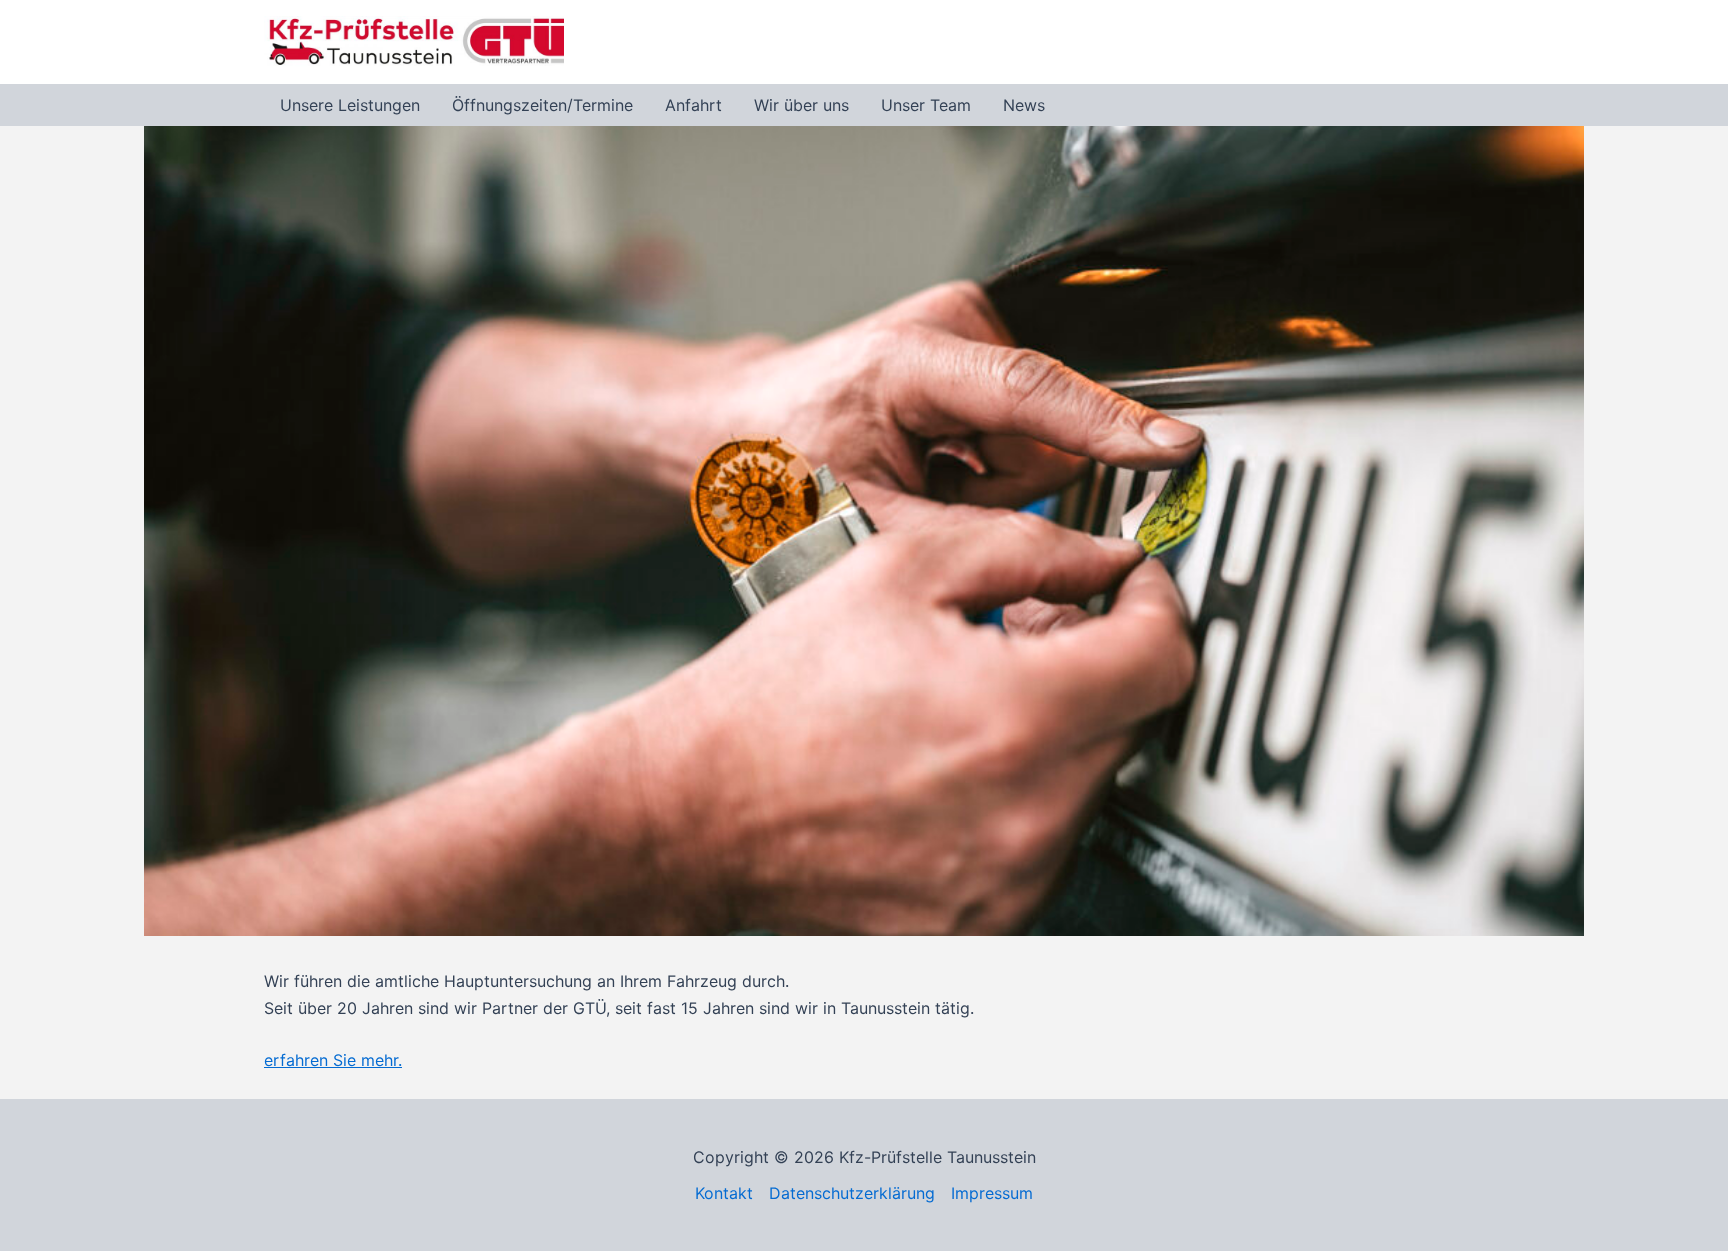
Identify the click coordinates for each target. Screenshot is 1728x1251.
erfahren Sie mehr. (333, 1060)
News (1024, 105)
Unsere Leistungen (350, 105)
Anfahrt (693, 105)
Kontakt (724, 1193)
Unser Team (926, 105)
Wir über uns (801, 105)
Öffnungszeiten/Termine (542, 105)
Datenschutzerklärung (852, 1193)
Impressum (992, 1193)
